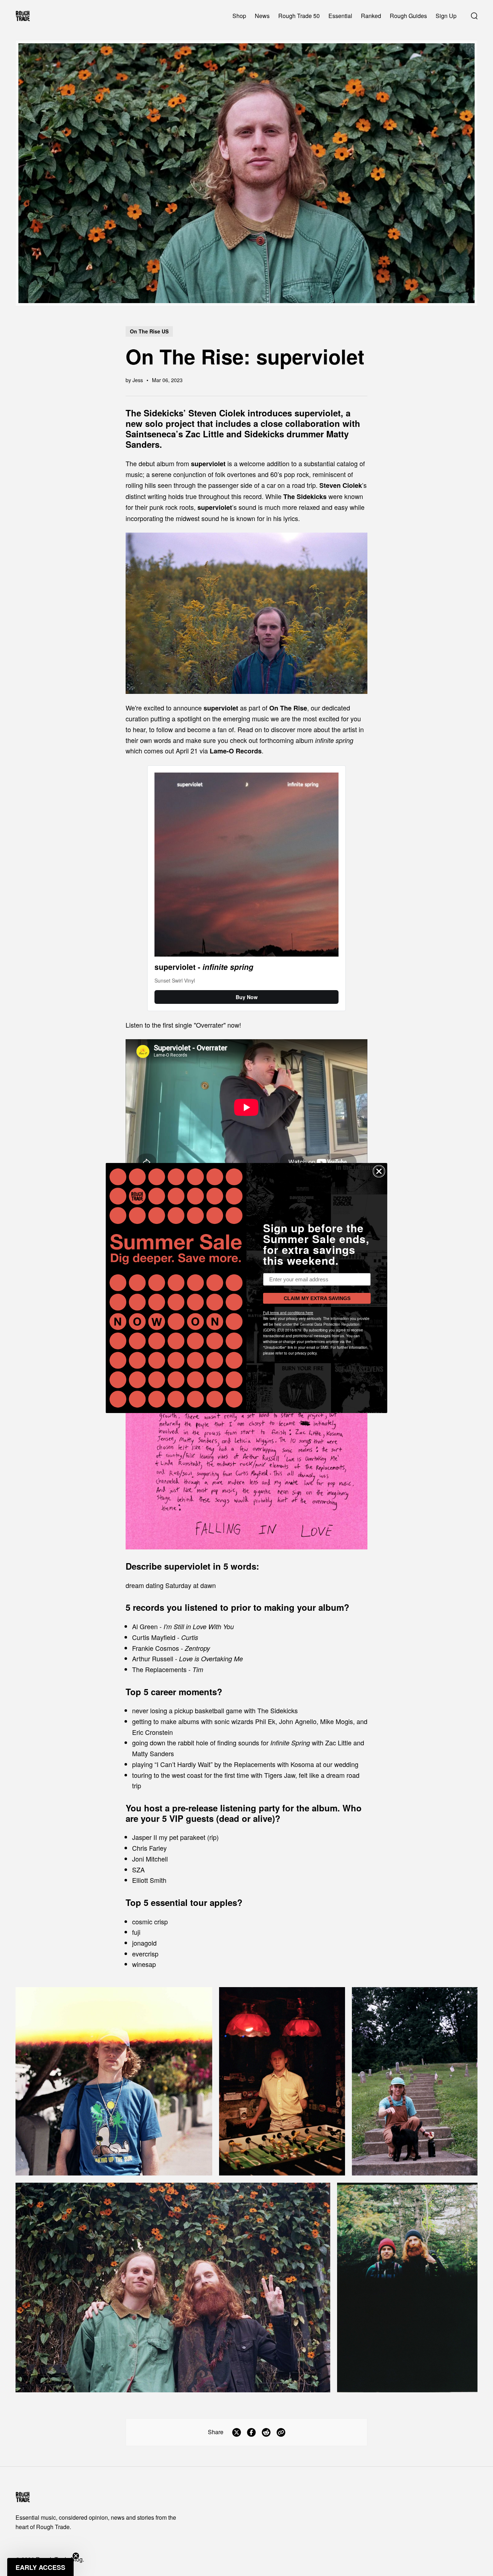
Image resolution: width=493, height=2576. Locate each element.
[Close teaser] (76, 2556)
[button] (40, 2567)
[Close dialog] (379, 1171)
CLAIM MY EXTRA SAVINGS (317, 1298)
